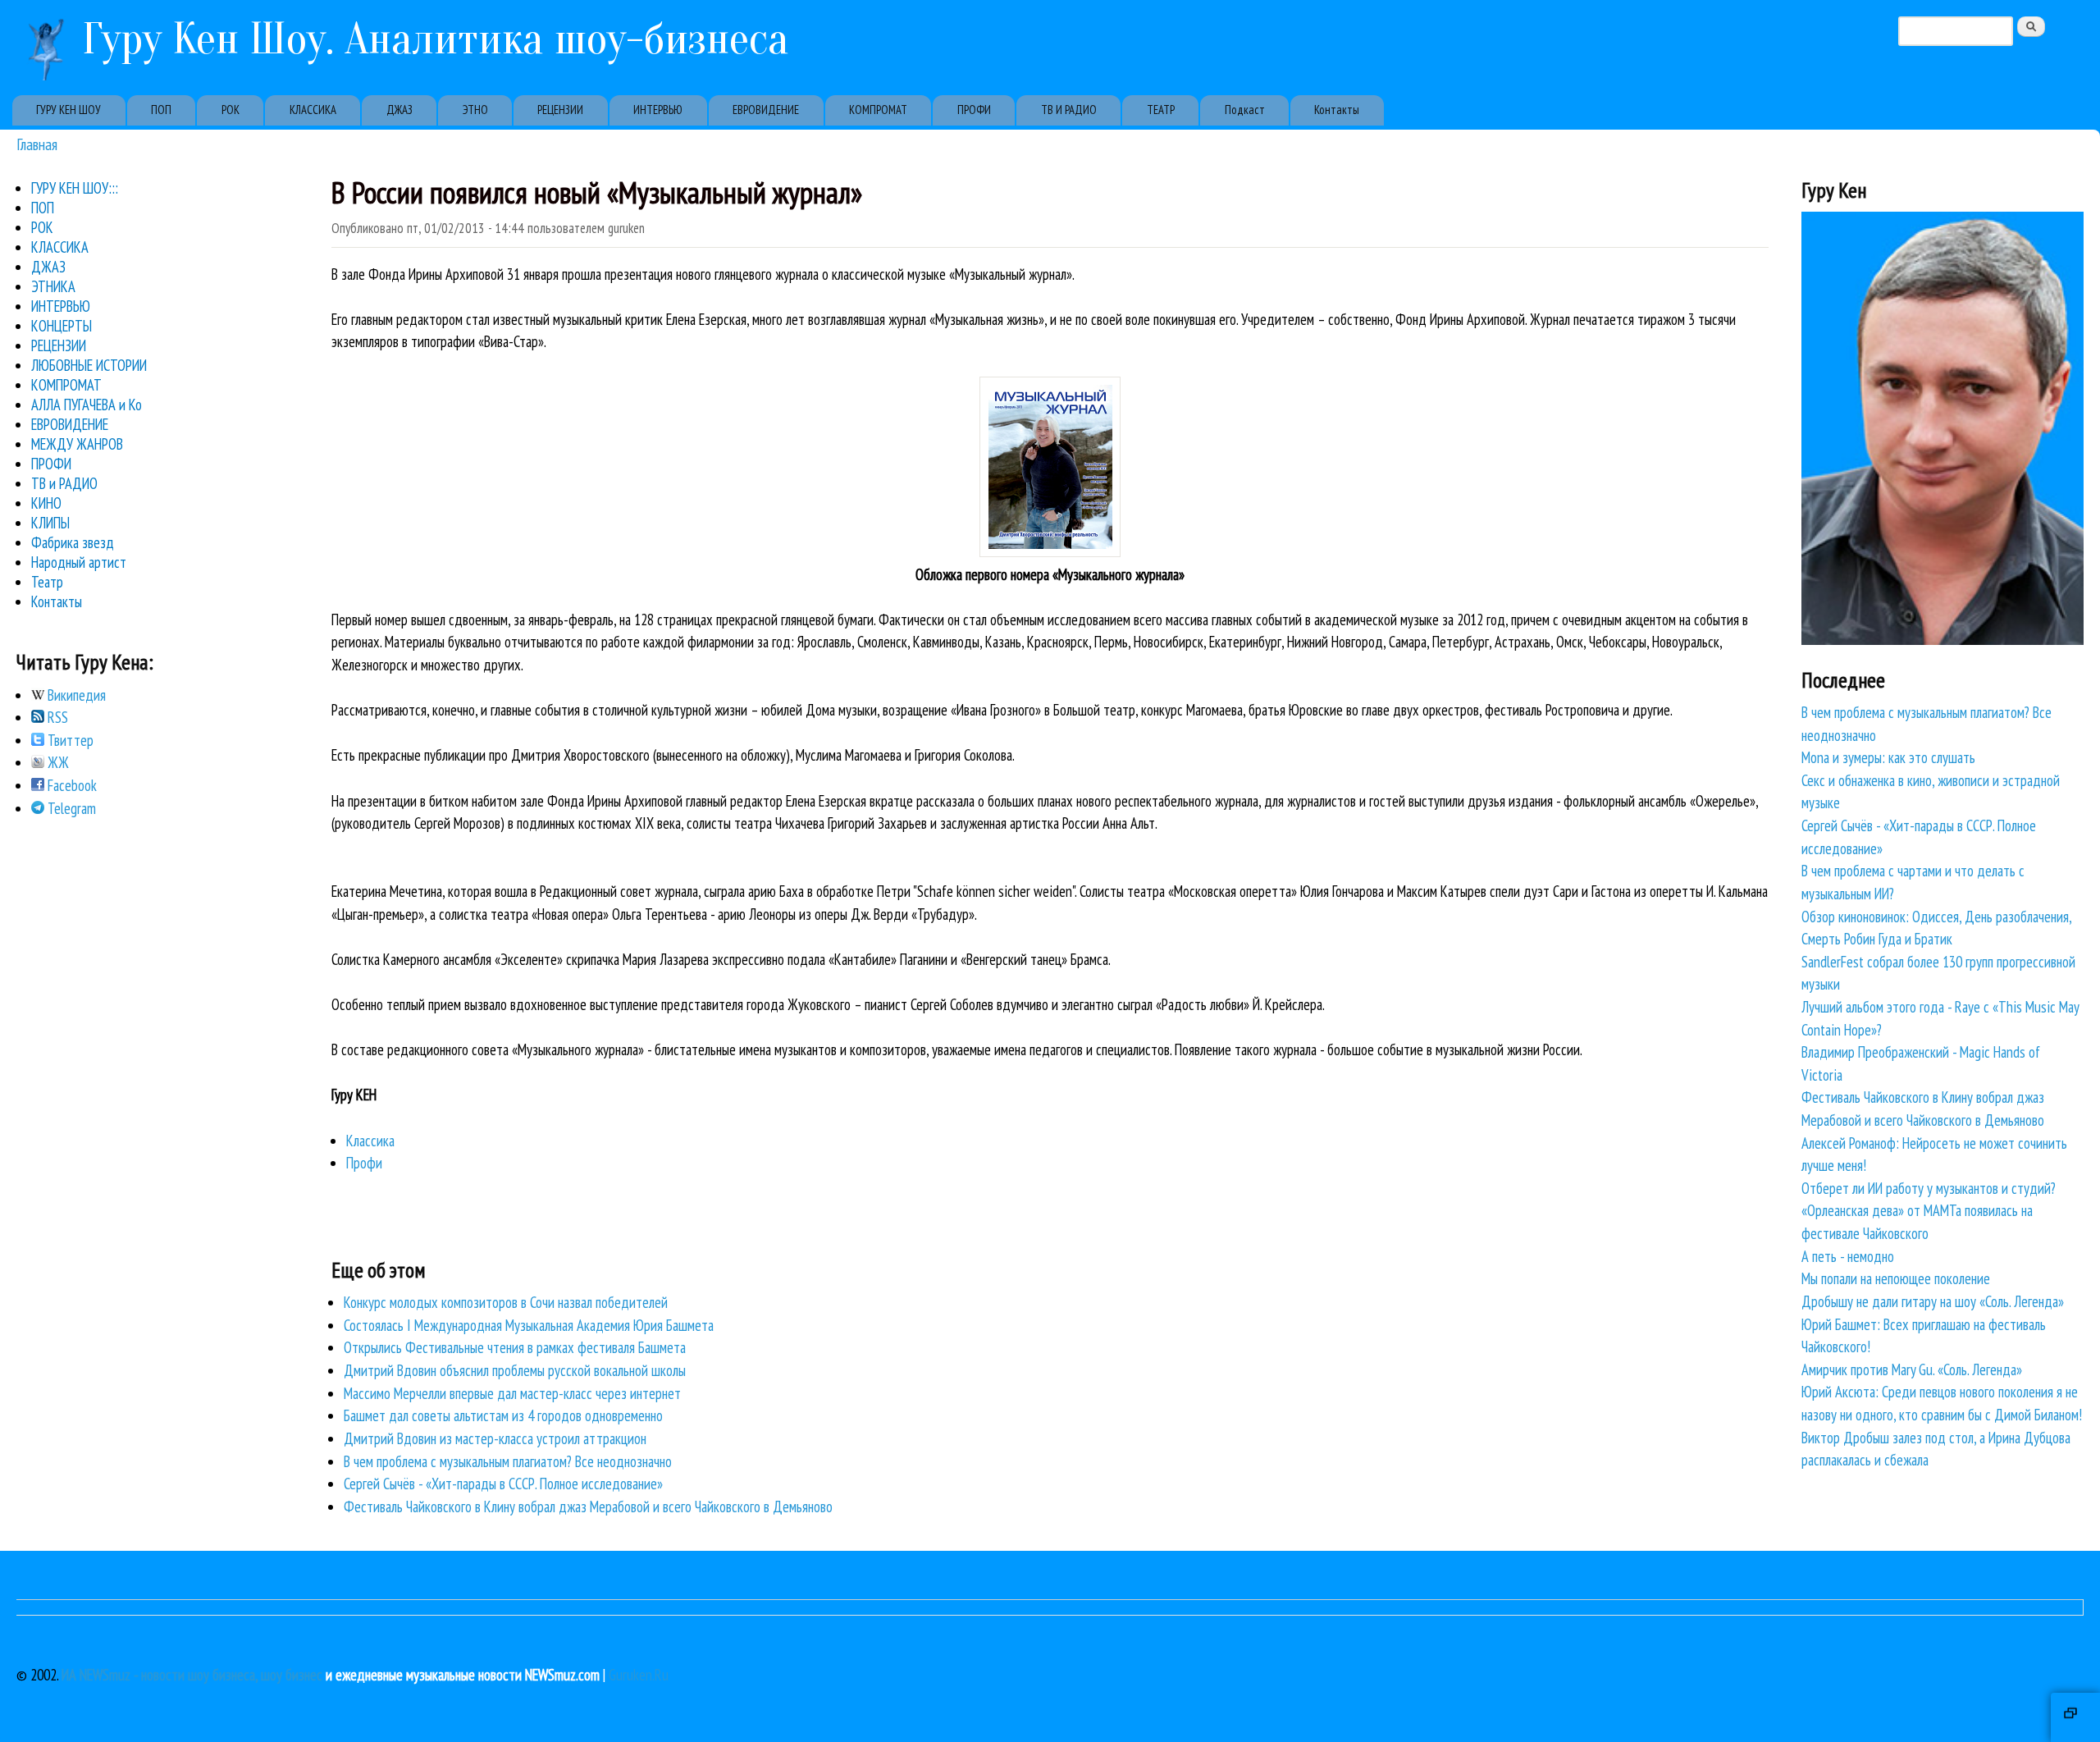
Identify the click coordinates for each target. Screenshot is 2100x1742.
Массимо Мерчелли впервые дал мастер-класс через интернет (512, 1393)
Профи (364, 1163)
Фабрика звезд (73, 542)
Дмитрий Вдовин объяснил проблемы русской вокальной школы (515, 1370)
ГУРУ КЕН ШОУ (68, 110)
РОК (231, 110)
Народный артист (79, 562)
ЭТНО (475, 110)
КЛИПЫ (50, 523)
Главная (37, 144)
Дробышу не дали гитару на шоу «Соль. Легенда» (1933, 1301)
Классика (370, 1141)
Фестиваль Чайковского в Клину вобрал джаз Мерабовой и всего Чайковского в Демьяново (588, 1507)
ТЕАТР (1161, 110)
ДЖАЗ (399, 110)
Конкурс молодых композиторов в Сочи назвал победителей (506, 1302)
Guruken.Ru (639, 1675)
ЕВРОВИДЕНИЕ (766, 110)
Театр (47, 582)
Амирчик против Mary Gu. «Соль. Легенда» (1912, 1369)
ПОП (161, 110)
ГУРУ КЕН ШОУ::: (75, 188)
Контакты (1337, 110)
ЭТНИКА (53, 286)
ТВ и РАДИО (64, 483)
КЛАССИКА (313, 110)
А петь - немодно (1848, 1256)
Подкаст (1245, 110)
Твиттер (69, 740)
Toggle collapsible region (2075, 1717)
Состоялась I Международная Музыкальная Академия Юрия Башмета (529, 1325)
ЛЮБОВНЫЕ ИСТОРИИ (89, 365)
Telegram (70, 808)
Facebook (71, 785)
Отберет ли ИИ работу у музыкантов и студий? (1929, 1188)
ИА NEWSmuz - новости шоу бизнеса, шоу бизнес (192, 1675)
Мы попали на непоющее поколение (1896, 1278)
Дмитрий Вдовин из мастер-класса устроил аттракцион (495, 1438)
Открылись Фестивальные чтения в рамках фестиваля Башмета (515, 1347)
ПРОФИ (974, 110)
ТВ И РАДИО (1069, 110)
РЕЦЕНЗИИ (560, 110)
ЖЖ (57, 762)
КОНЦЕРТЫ (62, 326)
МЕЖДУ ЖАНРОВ (77, 444)
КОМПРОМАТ (878, 110)
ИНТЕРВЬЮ (658, 110)
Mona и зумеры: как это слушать (1888, 757)
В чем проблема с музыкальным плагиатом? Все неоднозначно (508, 1461)
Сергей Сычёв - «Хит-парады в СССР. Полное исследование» (503, 1484)
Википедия (75, 695)
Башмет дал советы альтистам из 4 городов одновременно (503, 1415)
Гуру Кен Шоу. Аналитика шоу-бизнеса (436, 39)
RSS (56, 717)
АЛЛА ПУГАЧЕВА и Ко (87, 405)
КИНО (46, 503)
